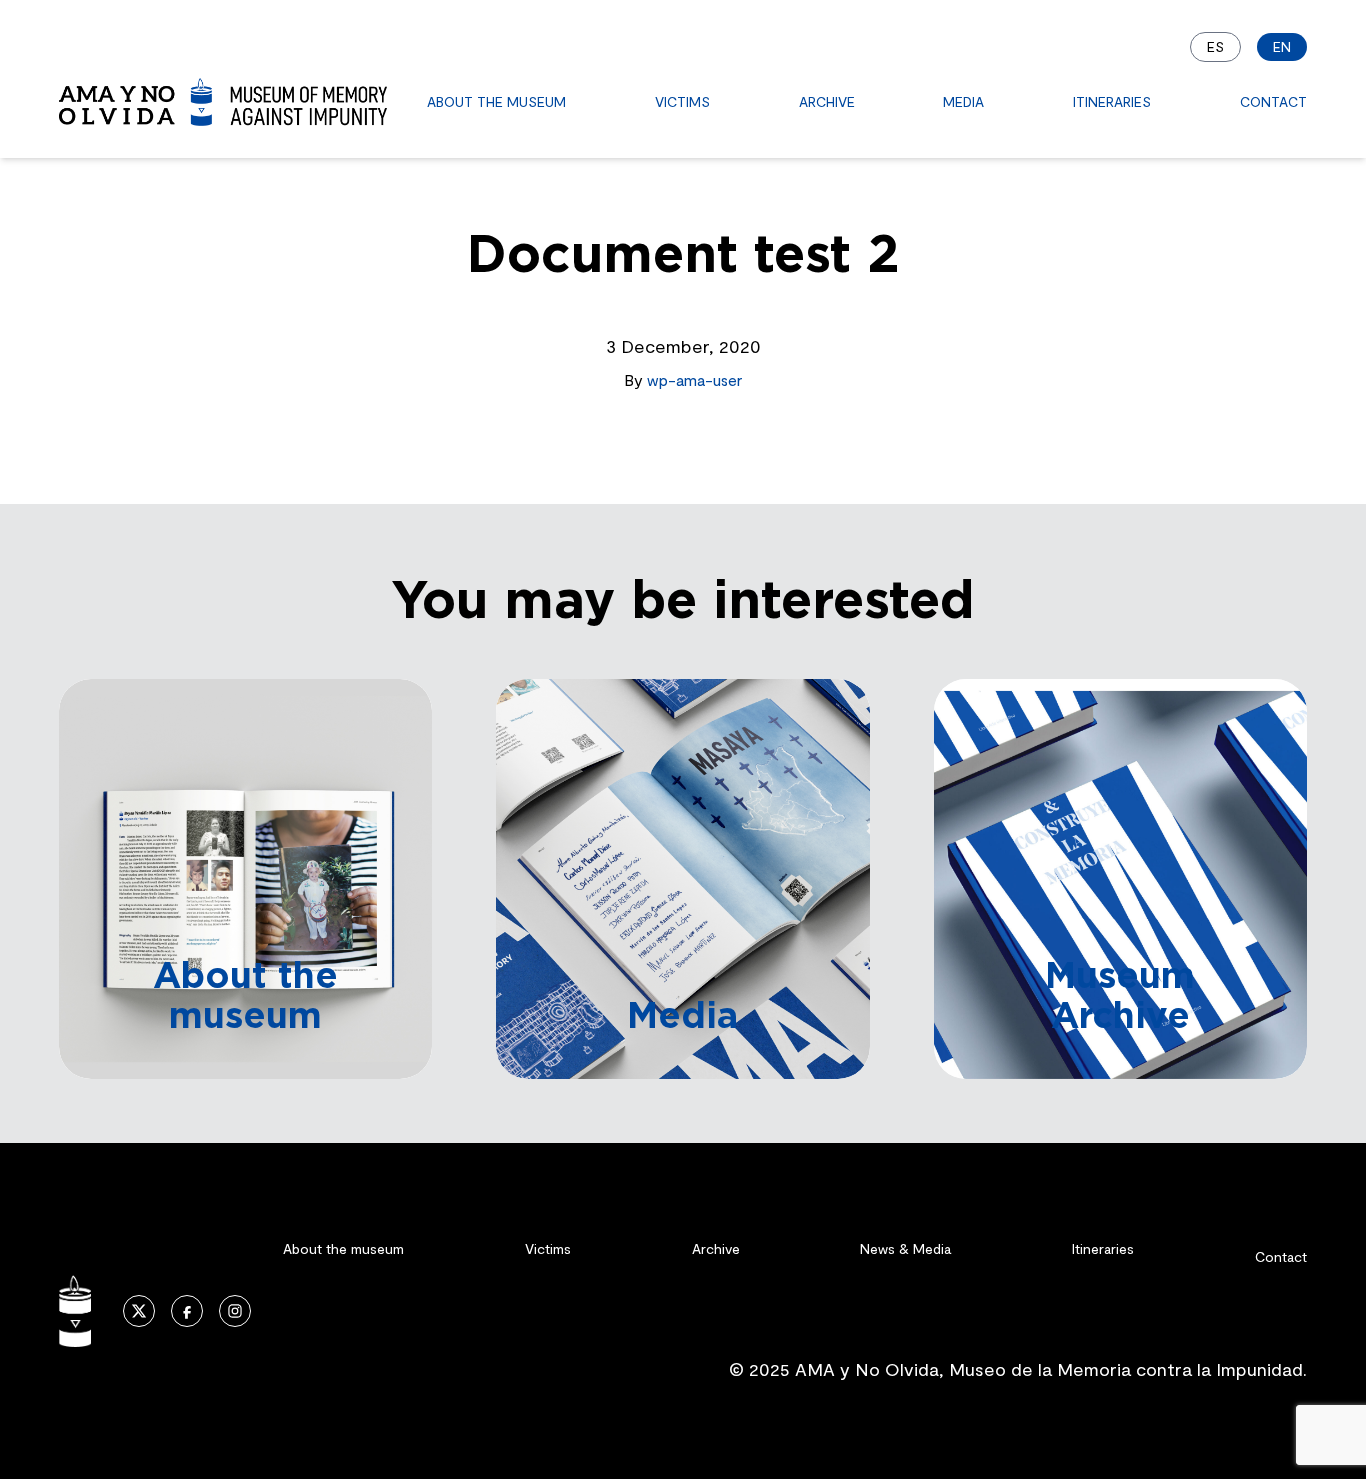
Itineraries (1112, 101)
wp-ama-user (694, 379)
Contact (1273, 101)
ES (1215, 46)
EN (1282, 46)
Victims (682, 101)
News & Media (905, 1248)
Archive (827, 101)
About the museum (496, 101)
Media (963, 101)
